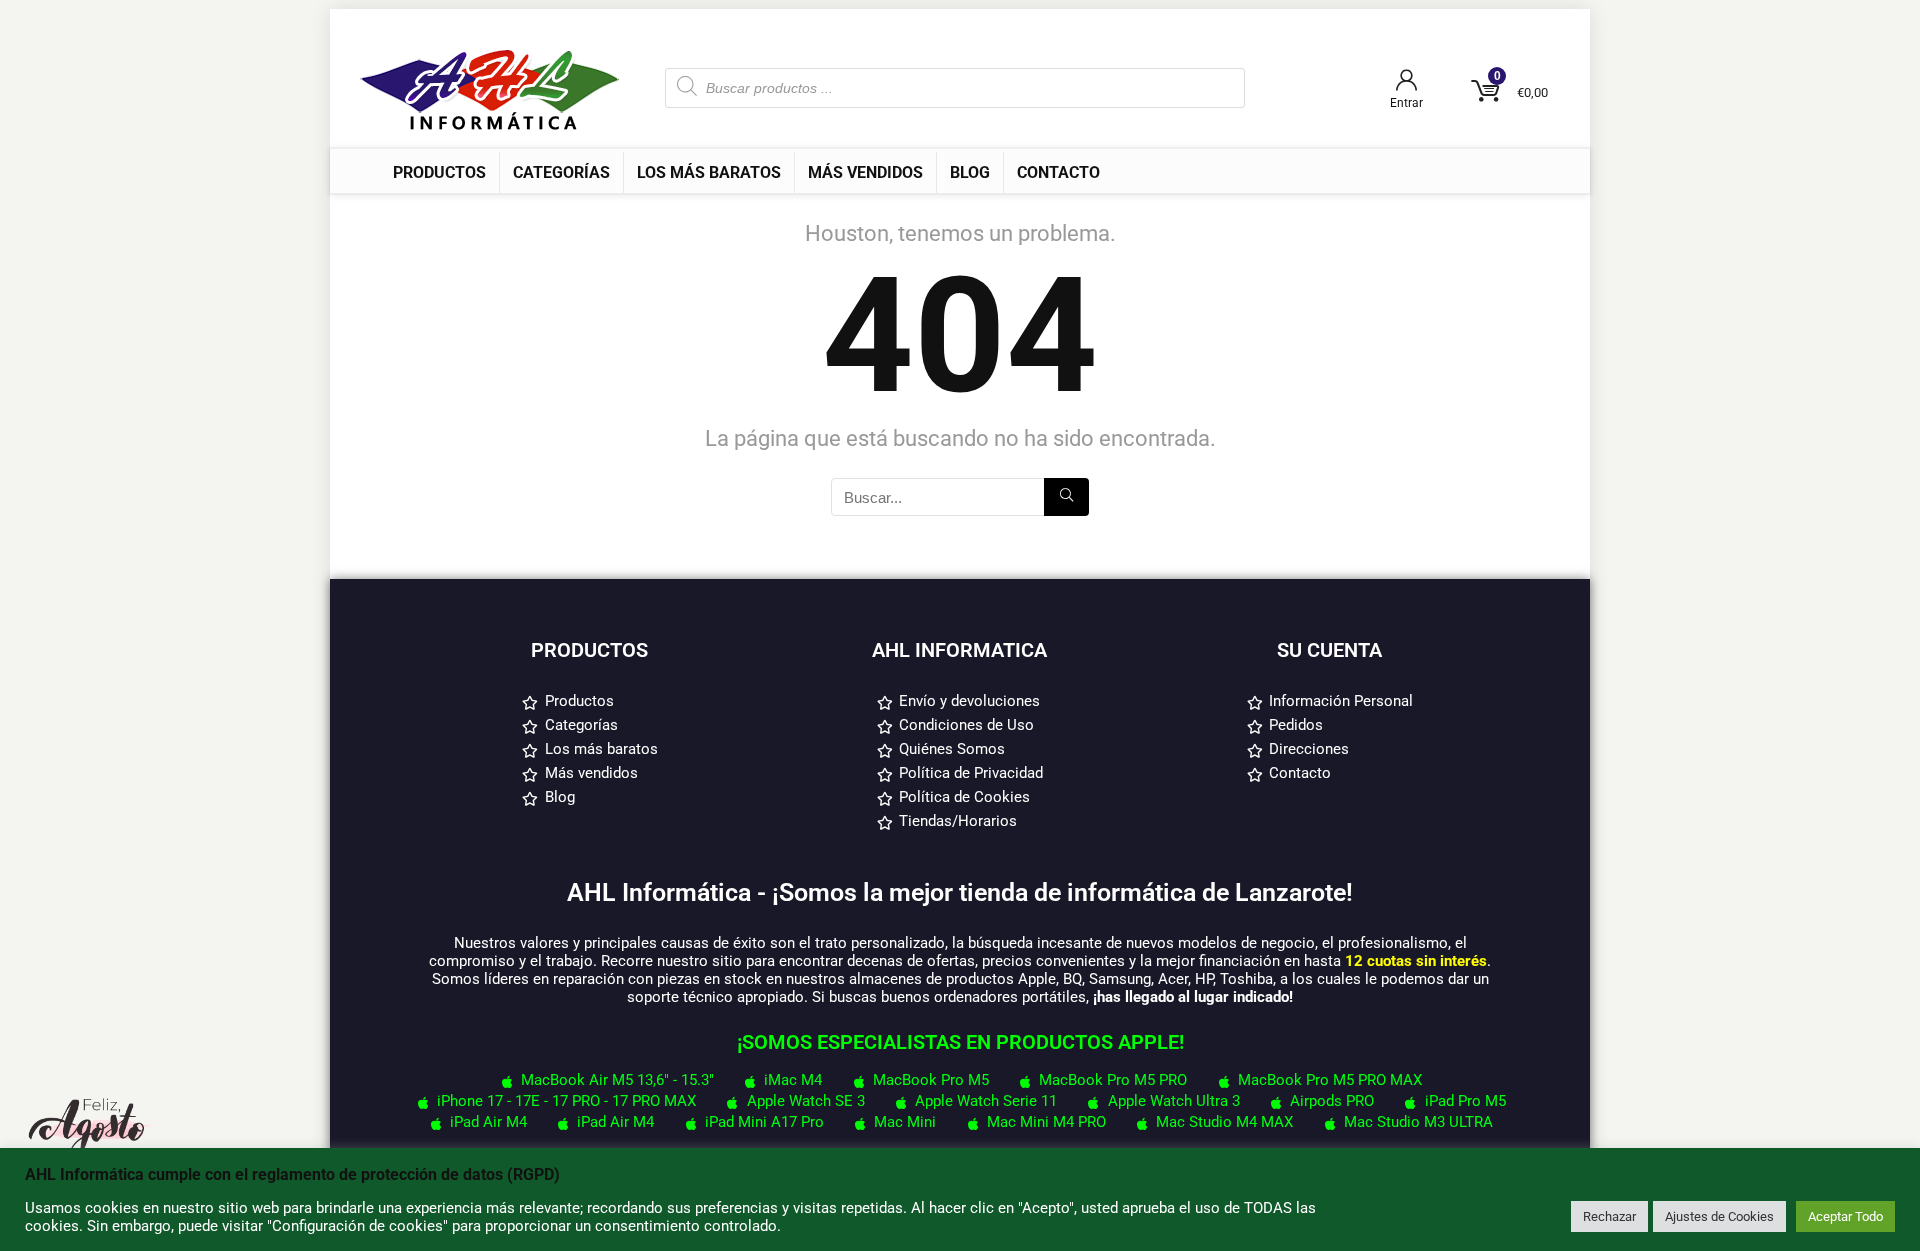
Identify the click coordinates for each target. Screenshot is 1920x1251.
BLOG (970, 172)
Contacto (1058, 172)
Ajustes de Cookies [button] (1719, 1216)
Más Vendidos (865, 172)
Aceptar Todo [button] (1845, 1216)
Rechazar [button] (1609, 1216)
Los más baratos (709, 172)
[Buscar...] (1066, 497)
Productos (439, 172)
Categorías (561, 172)
